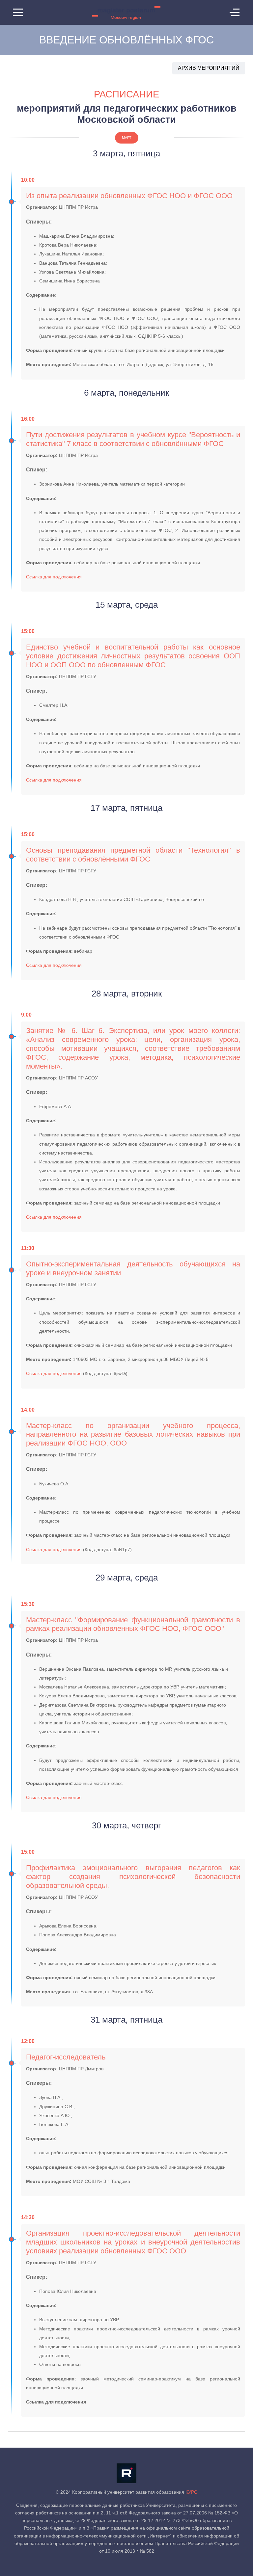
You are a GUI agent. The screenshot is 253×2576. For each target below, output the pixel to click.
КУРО (192, 2492)
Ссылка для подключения (54, 577)
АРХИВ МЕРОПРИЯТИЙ (209, 68)
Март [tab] (127, 138)
